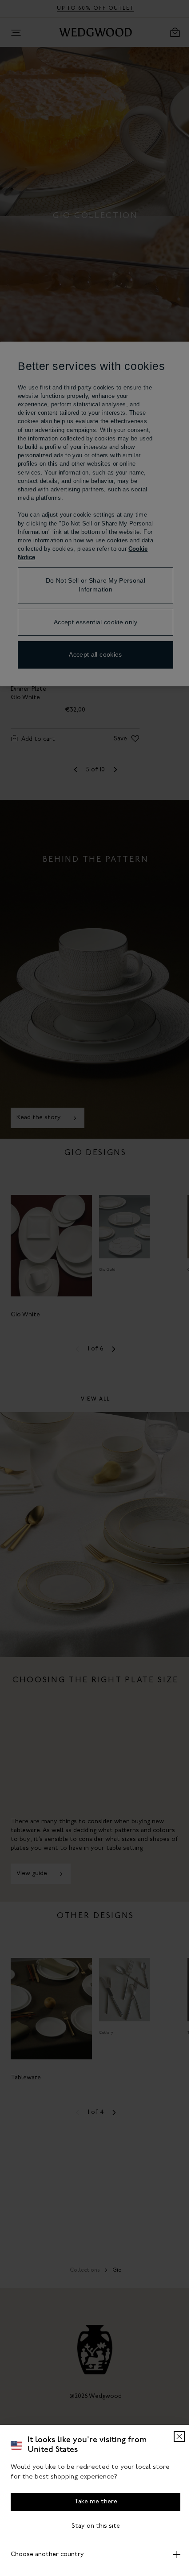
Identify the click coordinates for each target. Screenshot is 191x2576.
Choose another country (47, 2555)
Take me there (92, 2502)
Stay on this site (92, 2526)
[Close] (173, 2436)
